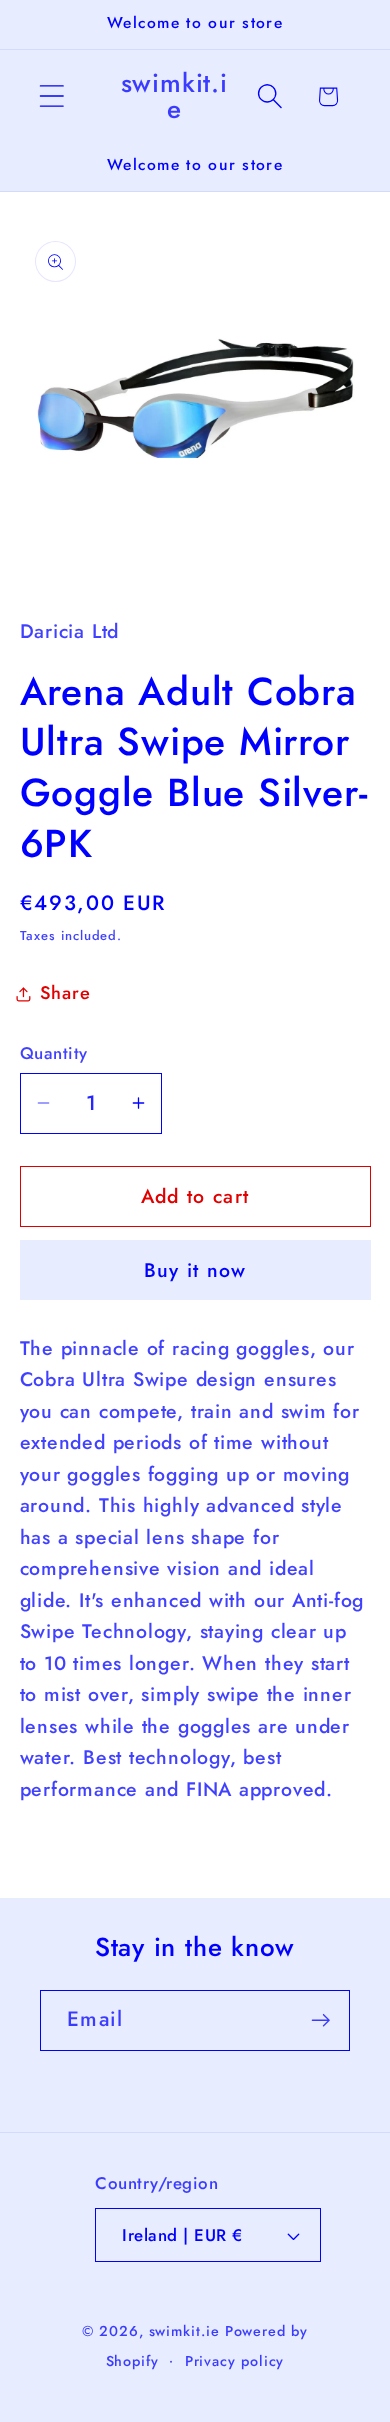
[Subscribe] (320, 2020)
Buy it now (195, 1270)
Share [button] (65, 993)
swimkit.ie (184, 2331)
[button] (51, 96)
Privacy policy (235, 2361)
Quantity (54, 1053)
